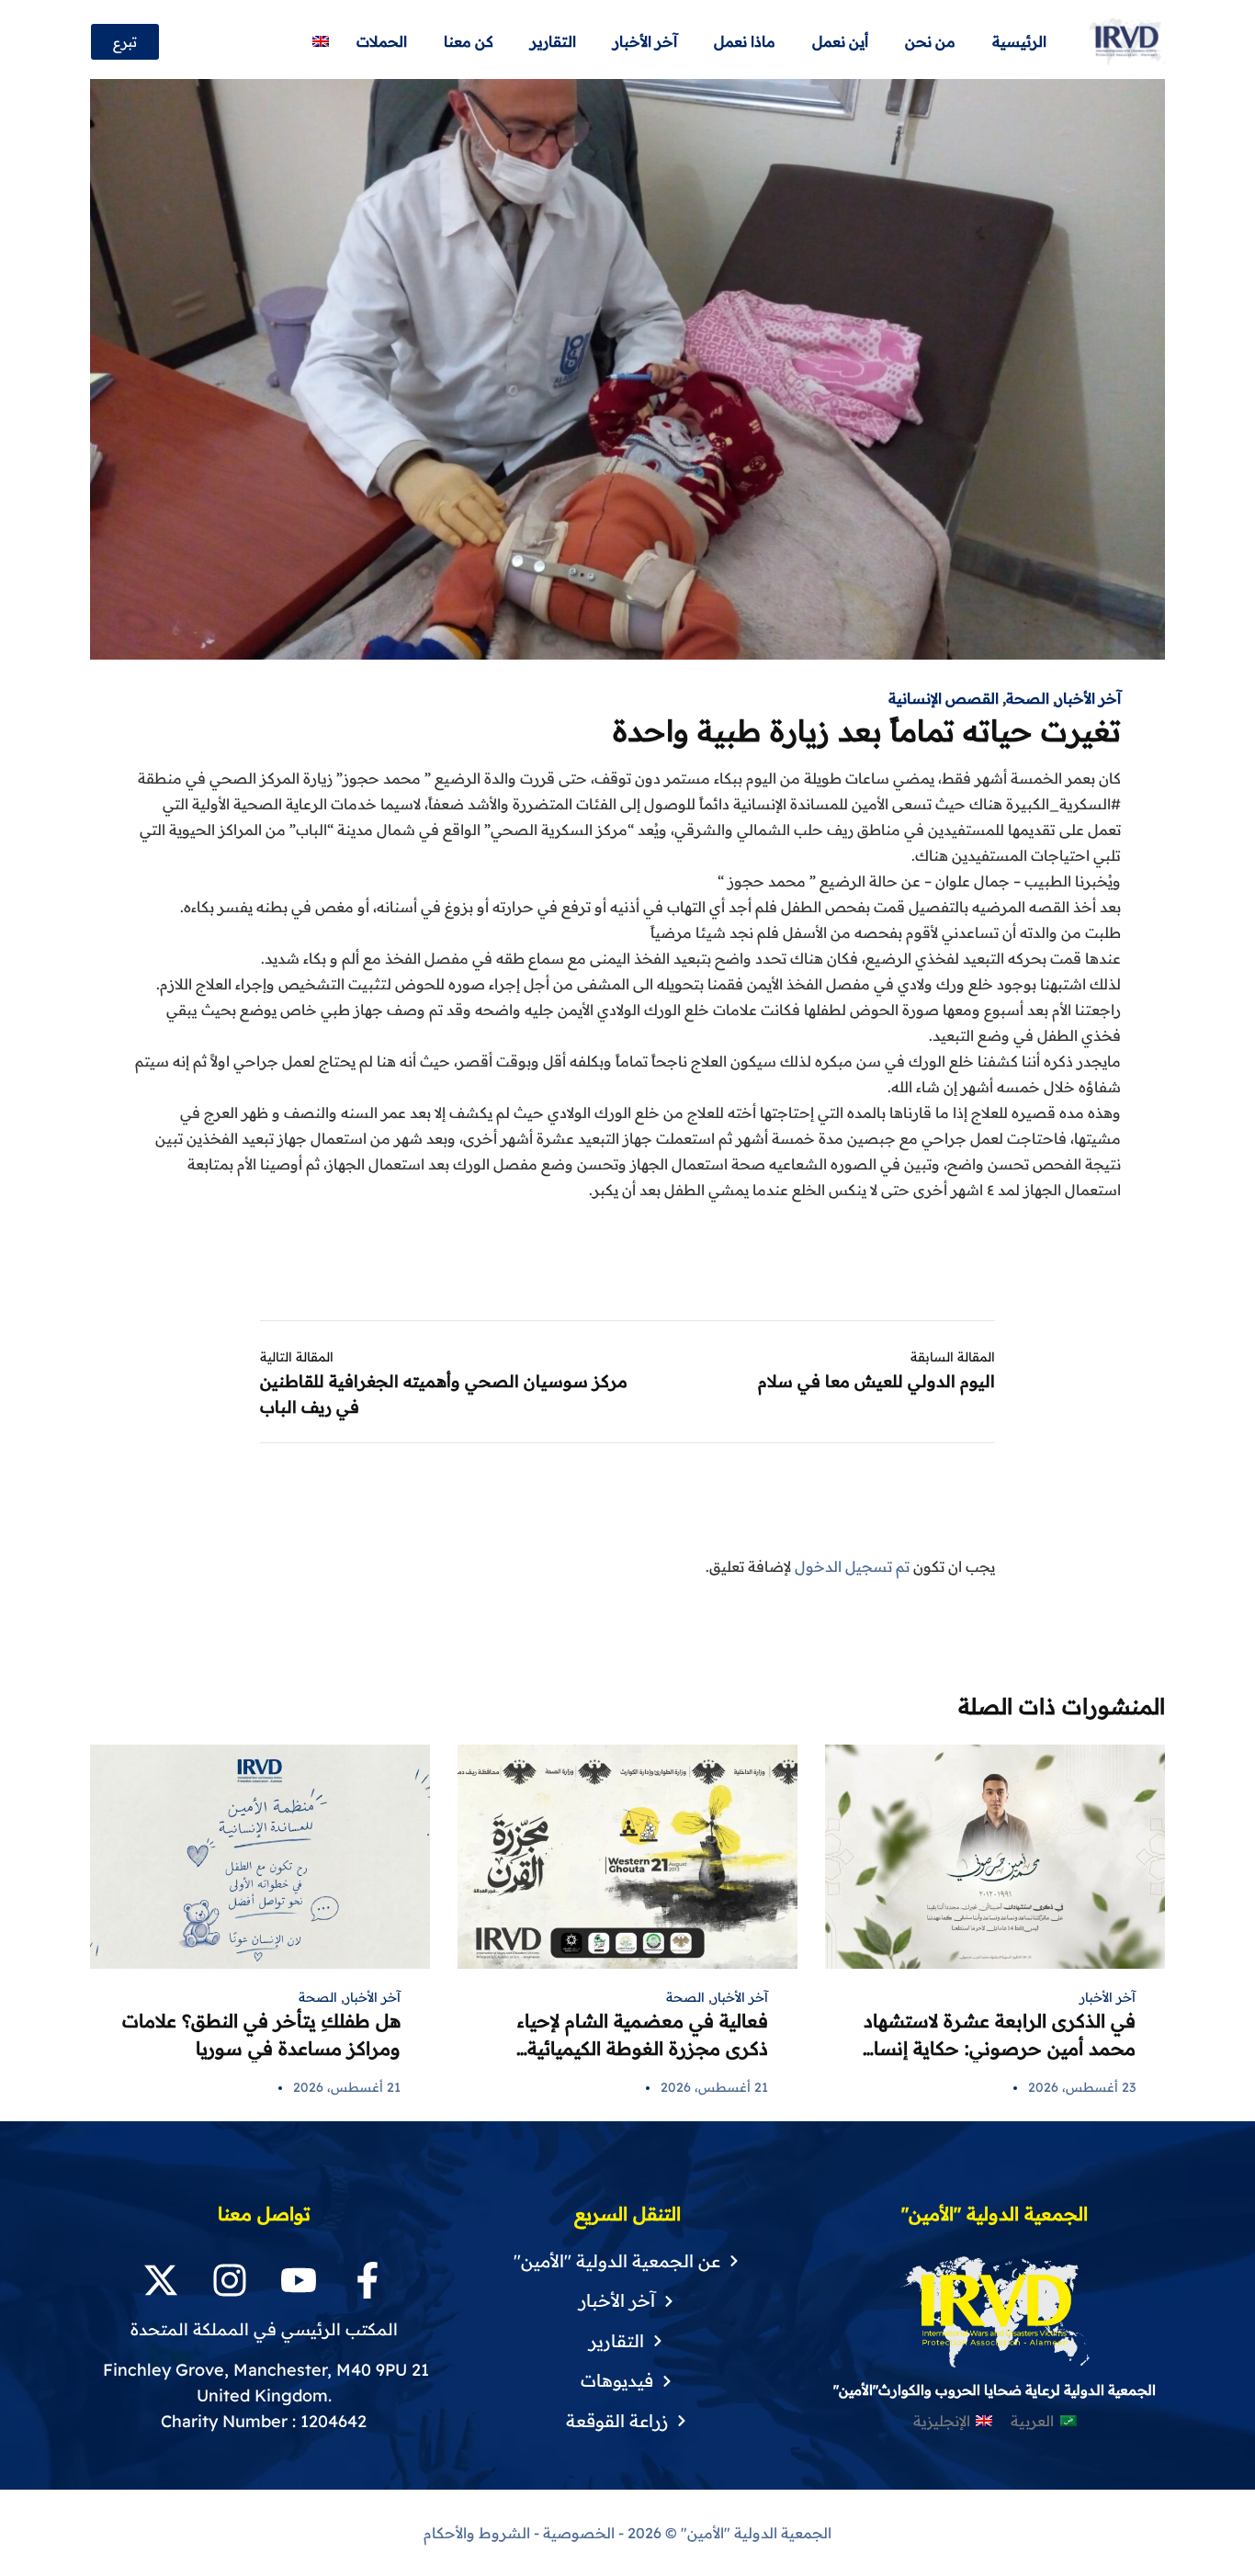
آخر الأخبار (1089, 698)
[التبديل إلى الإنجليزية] (321, 42)
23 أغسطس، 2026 (1082, 2087)
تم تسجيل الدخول (852, 1566)
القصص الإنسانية (944, 698)
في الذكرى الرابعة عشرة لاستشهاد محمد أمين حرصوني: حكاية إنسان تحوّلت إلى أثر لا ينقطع (998, 2048)
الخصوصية (579, 2533)
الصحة (1028, 698)
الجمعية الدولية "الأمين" (754, 2533)
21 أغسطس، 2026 (714, 2087)
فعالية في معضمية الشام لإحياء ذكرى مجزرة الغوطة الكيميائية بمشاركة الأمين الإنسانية (643, 2048)
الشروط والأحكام (477, 2533)
